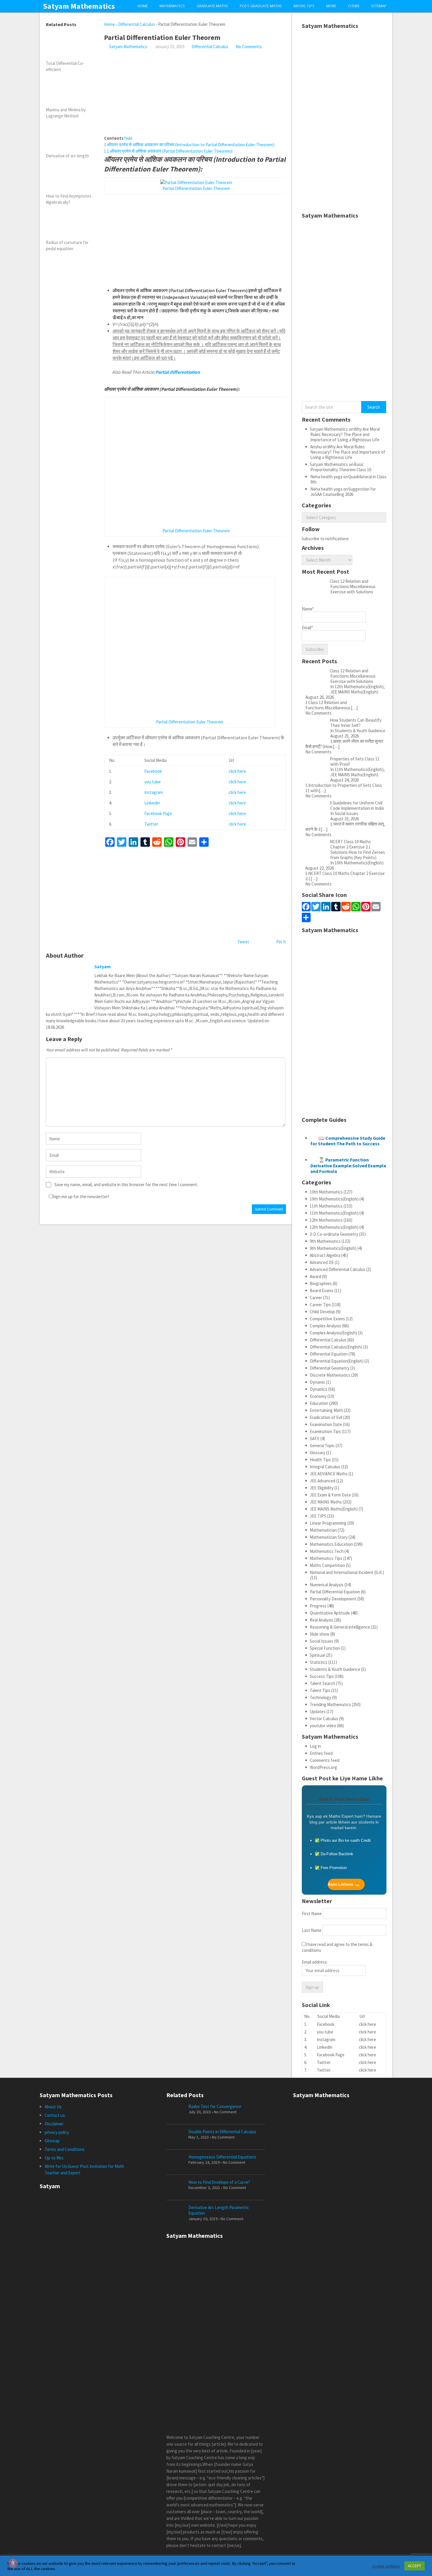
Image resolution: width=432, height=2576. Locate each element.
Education (319, 1403)
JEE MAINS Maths (326, 1502)
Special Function (325, 1648)
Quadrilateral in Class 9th (348, 479)
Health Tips (320, 1460)
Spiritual (317, 1655)
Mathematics (172, 6)
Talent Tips (320, 1690)
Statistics (319, 1662)
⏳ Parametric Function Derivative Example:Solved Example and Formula (348, 1165)
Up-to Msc (54, 2158)
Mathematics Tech (327, 1551)
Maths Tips (304, 6)
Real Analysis (322, 1620)
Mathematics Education (331, 1544)
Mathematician (323, 1530)
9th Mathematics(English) (333, 1248)
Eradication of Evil (326, 1417)
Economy (318, 1396)
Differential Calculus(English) (336, 1347)
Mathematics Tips (326, 1558)
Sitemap (379, 6)
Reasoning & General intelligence (340, 1627)
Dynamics (319, 1389)
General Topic (322, 1446)
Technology (320, 1697)
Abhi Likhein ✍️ (344, 1884)
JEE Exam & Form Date (330, 1495)
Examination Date (326, 1424)
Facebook (153, 771)
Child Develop (322, 1312)
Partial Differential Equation (335, 1592)
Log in (315, 1746)
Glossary (318, 1453)
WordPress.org (323, 1767)
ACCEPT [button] (415, 2566)
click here (237, 771)
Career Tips (320, 1305)
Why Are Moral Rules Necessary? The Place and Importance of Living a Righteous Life (345, 434)
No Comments (249, 47)
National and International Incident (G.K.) (347, 1572)
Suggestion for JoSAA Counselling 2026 (343, 492)
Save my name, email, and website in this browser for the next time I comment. (126, 1185)
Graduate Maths (212, 6)
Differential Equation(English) (337, 1361)
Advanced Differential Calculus (338, 1269)
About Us (53, 2107)
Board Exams (322, 1290)
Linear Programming (328, 1523)
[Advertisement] (195, 94)
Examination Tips (325, 1431)
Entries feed (321, 1753)
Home (143, 6)
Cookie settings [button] (386, 2566)
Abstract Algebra (325, 1255)
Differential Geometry (330, 1368)
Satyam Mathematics (79, 6)
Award (315, 1276)
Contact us (55, 2115)
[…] (354, 708)
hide (128, 138)
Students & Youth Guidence (335, 1669)
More (331, 6)
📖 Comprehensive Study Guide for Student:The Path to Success (348, 1141)
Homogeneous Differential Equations (222, 2157)
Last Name (312, 1930)
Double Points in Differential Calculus (222, 2132)
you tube (153, 782)
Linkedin (152, 803)
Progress (318, 1606)
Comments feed (325, 1760)
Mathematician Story (329, 1537)
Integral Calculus (325, 1467)
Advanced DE (322, 1262)
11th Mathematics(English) (334, 1213)
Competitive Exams (327, 1319)
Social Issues (322, 1641)
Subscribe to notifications (325, 539)
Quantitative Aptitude (330, 1613)
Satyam (103, 967)
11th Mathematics (326, 1206)
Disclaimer (54, 2124)
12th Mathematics (326, 1220)
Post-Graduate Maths (261, 6)
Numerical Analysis (327, 1585)
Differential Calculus (137, 24)
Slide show (320, 1634)
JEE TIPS (318, 1516)
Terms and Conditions (65, 2149)
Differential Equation (329, 1354)
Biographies (321, 1283)
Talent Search (322, 1683)
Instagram (154, 792)
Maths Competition (327, 1565)
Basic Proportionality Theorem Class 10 (341, 467)
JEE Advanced (323, 1481)
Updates (318, 1712)
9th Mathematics (325, 1241)
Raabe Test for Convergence (215, 2106)
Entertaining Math (326, 1410)
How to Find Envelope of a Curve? (219, 2182)
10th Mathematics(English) (334, 1199)
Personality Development (333, 1599)
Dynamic (318, 1382)
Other (354, 6)
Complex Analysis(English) (333, 1333)
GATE (315, 1438)
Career (316, 1298)
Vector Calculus (324, 1719)
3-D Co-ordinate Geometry (334, 1234)
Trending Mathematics (330, 1704)
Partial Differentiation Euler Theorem (196, 188)
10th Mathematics (326, 1192)
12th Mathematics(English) (334, 1227)
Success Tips (322, 1676)
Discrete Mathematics (330, 1375)
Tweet (243, 942)
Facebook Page (158, 813)
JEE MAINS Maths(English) (334, 1509)
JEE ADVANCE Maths (329, 1474)
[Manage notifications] (13, 2563)
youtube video (323, 1726)
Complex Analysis (325, 1326)
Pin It (281, 942)
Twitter (151, 824)
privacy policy (57, 2132)
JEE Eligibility (322, 1488)
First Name (312, 1914)
